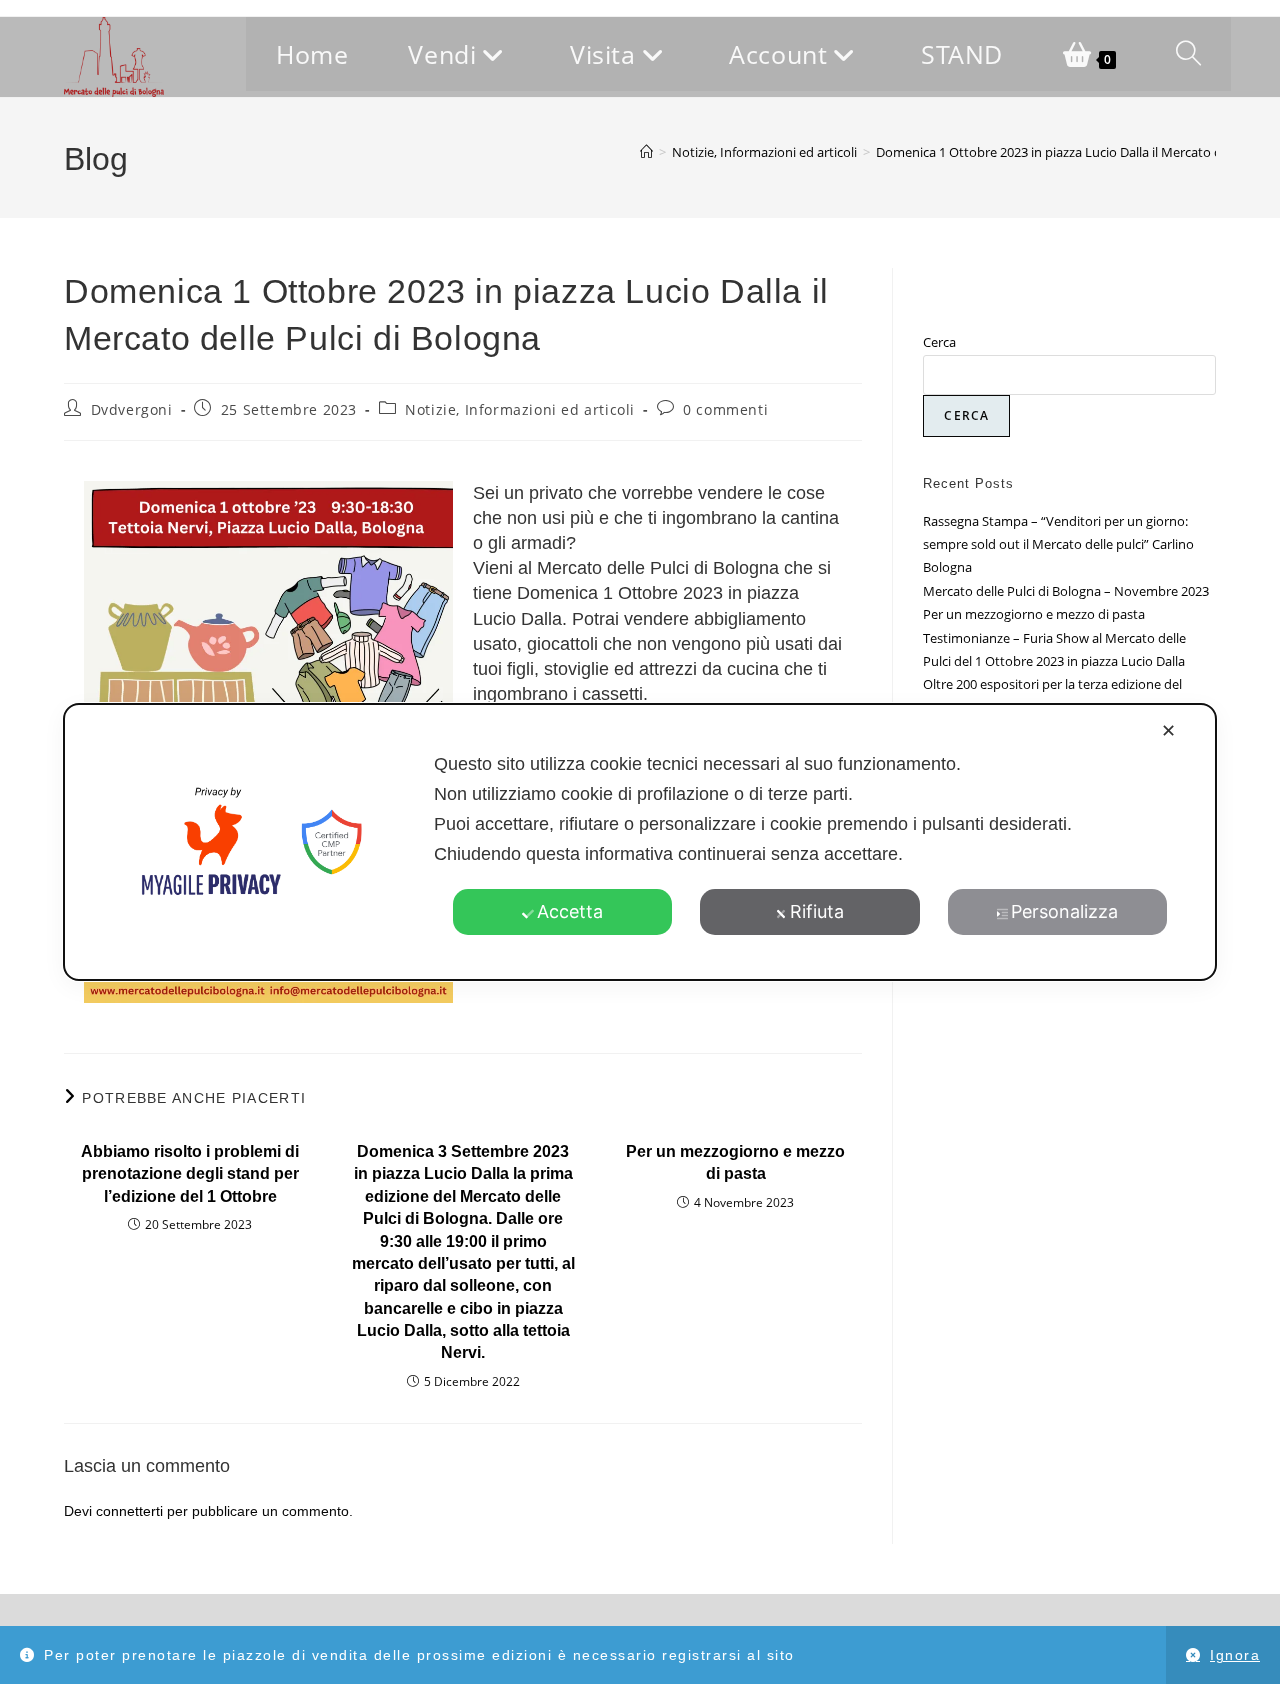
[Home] (646, 152)
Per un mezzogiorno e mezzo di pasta (735, 1162)
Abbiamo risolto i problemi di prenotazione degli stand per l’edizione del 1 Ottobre (190, 1174)
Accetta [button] (570, 911)
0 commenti (725, 409)
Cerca (939, 342)
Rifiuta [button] (817, 911)
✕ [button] (1168, 730)
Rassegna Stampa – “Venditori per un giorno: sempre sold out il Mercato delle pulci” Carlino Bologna (1058, 544)
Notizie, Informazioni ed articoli (520, 409)
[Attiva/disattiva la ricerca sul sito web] (1188, 54)
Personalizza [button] (1064, 911)
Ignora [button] (1235, 1655)
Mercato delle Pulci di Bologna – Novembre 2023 (1066, 591)
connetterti (129, 1511)
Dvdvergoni (132, 409)
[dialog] (640, 842)
